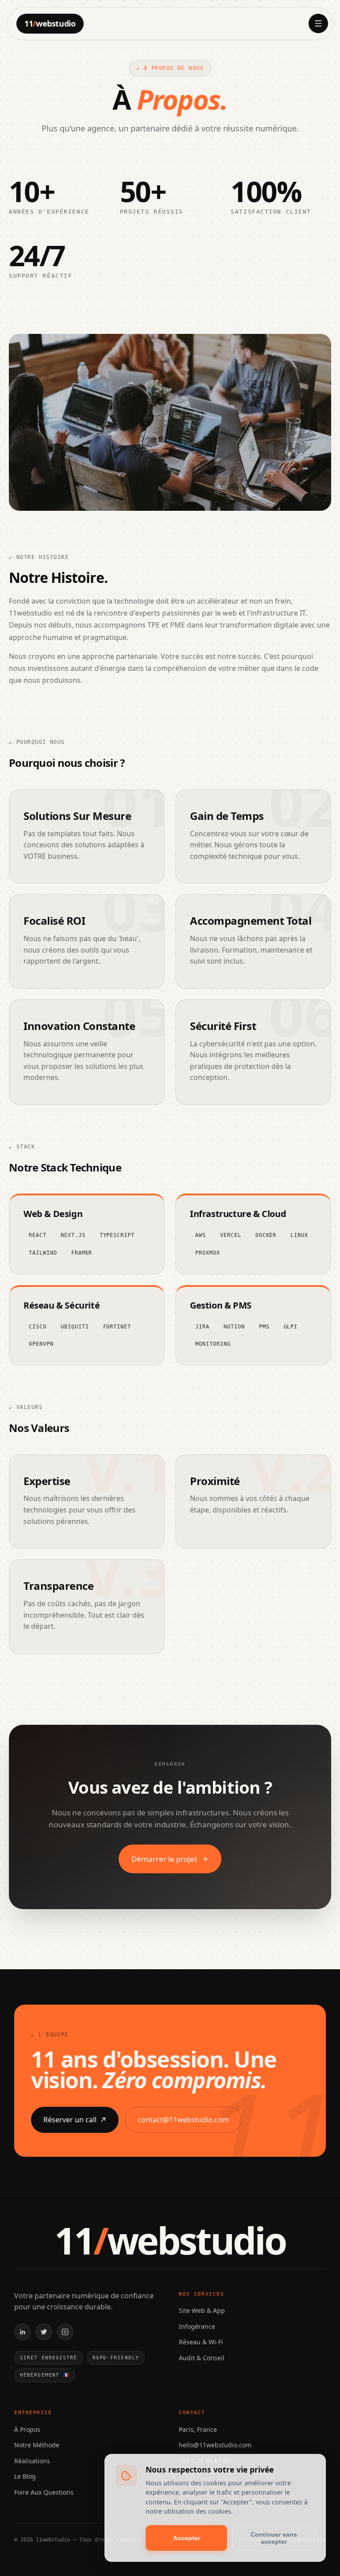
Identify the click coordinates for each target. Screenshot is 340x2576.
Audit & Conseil (202, 2358)
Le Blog (25, 2476)
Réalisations (32, 2461)
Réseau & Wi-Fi (201, 2342)
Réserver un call (70, 2120)
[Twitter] (44, 2332)
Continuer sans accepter (274, 2538)
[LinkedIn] (23, 2332)
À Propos (27, 2429)
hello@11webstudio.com (215, 2445)
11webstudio (50, 23)
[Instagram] (65, 2332)
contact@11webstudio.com (183, 2120)
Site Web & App (202, 2310)
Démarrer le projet (164, 1859)
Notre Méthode (37, 2445)
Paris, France (198, 2429)
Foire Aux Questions (44, 2492)
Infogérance (197, 2326)
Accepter (187, 2538)
